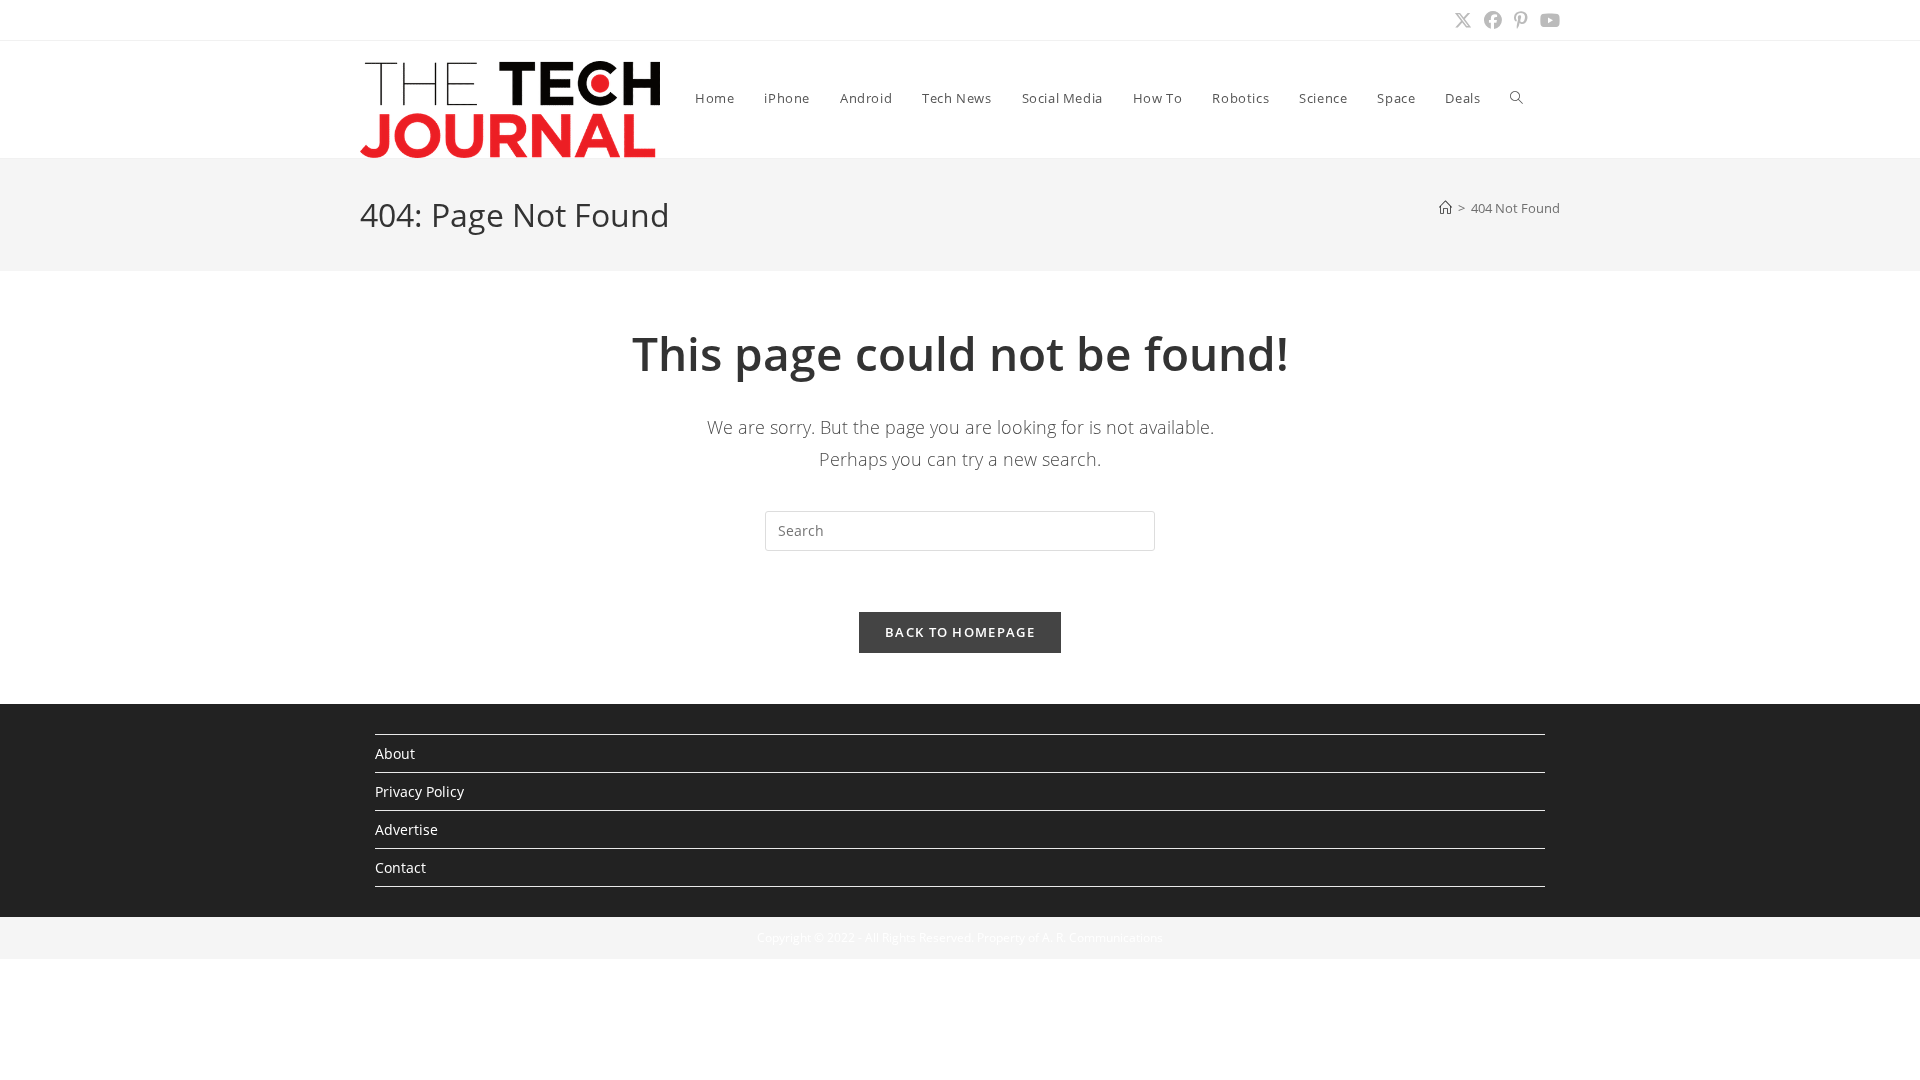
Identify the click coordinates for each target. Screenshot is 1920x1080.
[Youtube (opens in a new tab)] (1547, 20)
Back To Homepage (960, 632)
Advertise (406, 829)
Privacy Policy (419, 791)
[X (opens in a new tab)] (1463, 20)
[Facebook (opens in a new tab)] (1493, 20)
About (395, 753)
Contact (400, 867)
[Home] (1445, 208)
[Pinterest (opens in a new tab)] (1521, 20)
